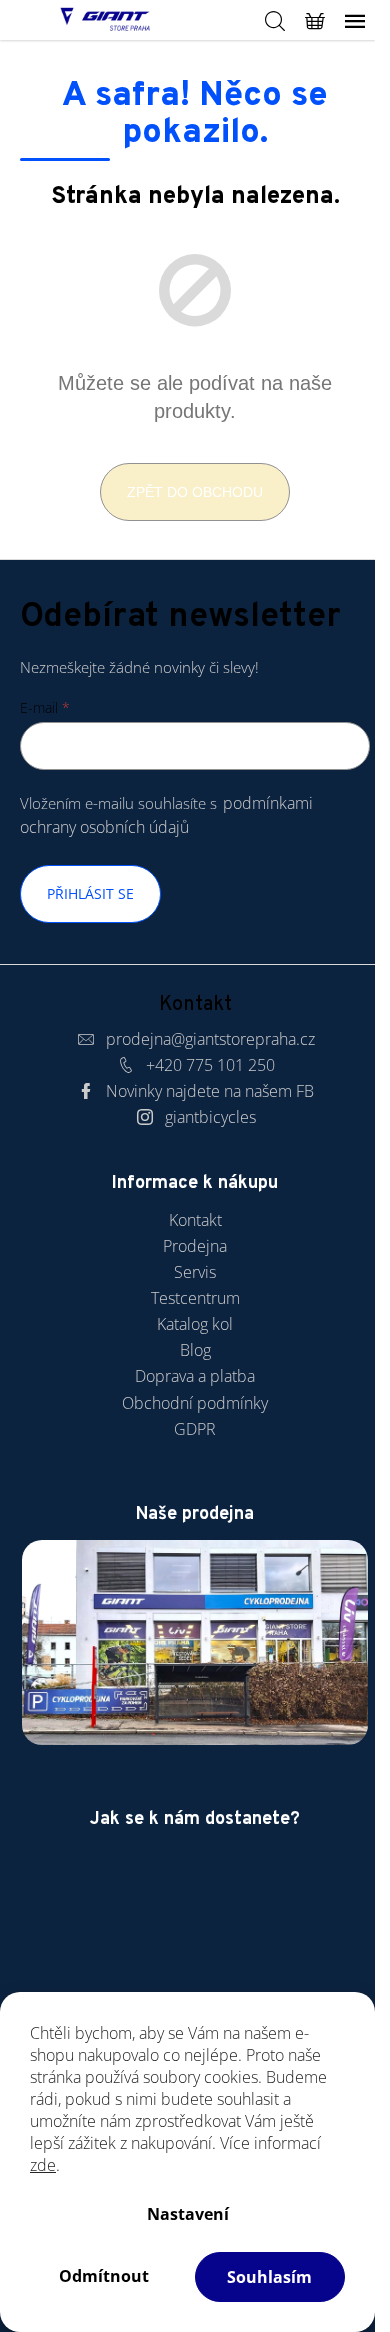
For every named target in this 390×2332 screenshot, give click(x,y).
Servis (195, 1272)
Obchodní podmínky (195, 1403)
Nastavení (188, 2214)
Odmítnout (104, 2276)
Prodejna (195, 1246)
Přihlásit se (90, 893)
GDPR (195, 1429)
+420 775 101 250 (210, 1065)
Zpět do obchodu (195, 492)
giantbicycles (210, 1117)
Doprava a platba (195, 1376)
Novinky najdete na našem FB (210, 1091)
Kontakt (195, 1220)
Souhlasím (269, 2277)
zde (43, 2165)
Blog (195, 1350)
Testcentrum (195, 1298)
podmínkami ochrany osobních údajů (166, 814)
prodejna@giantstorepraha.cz (210, 1039)
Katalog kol (195, 1324)
